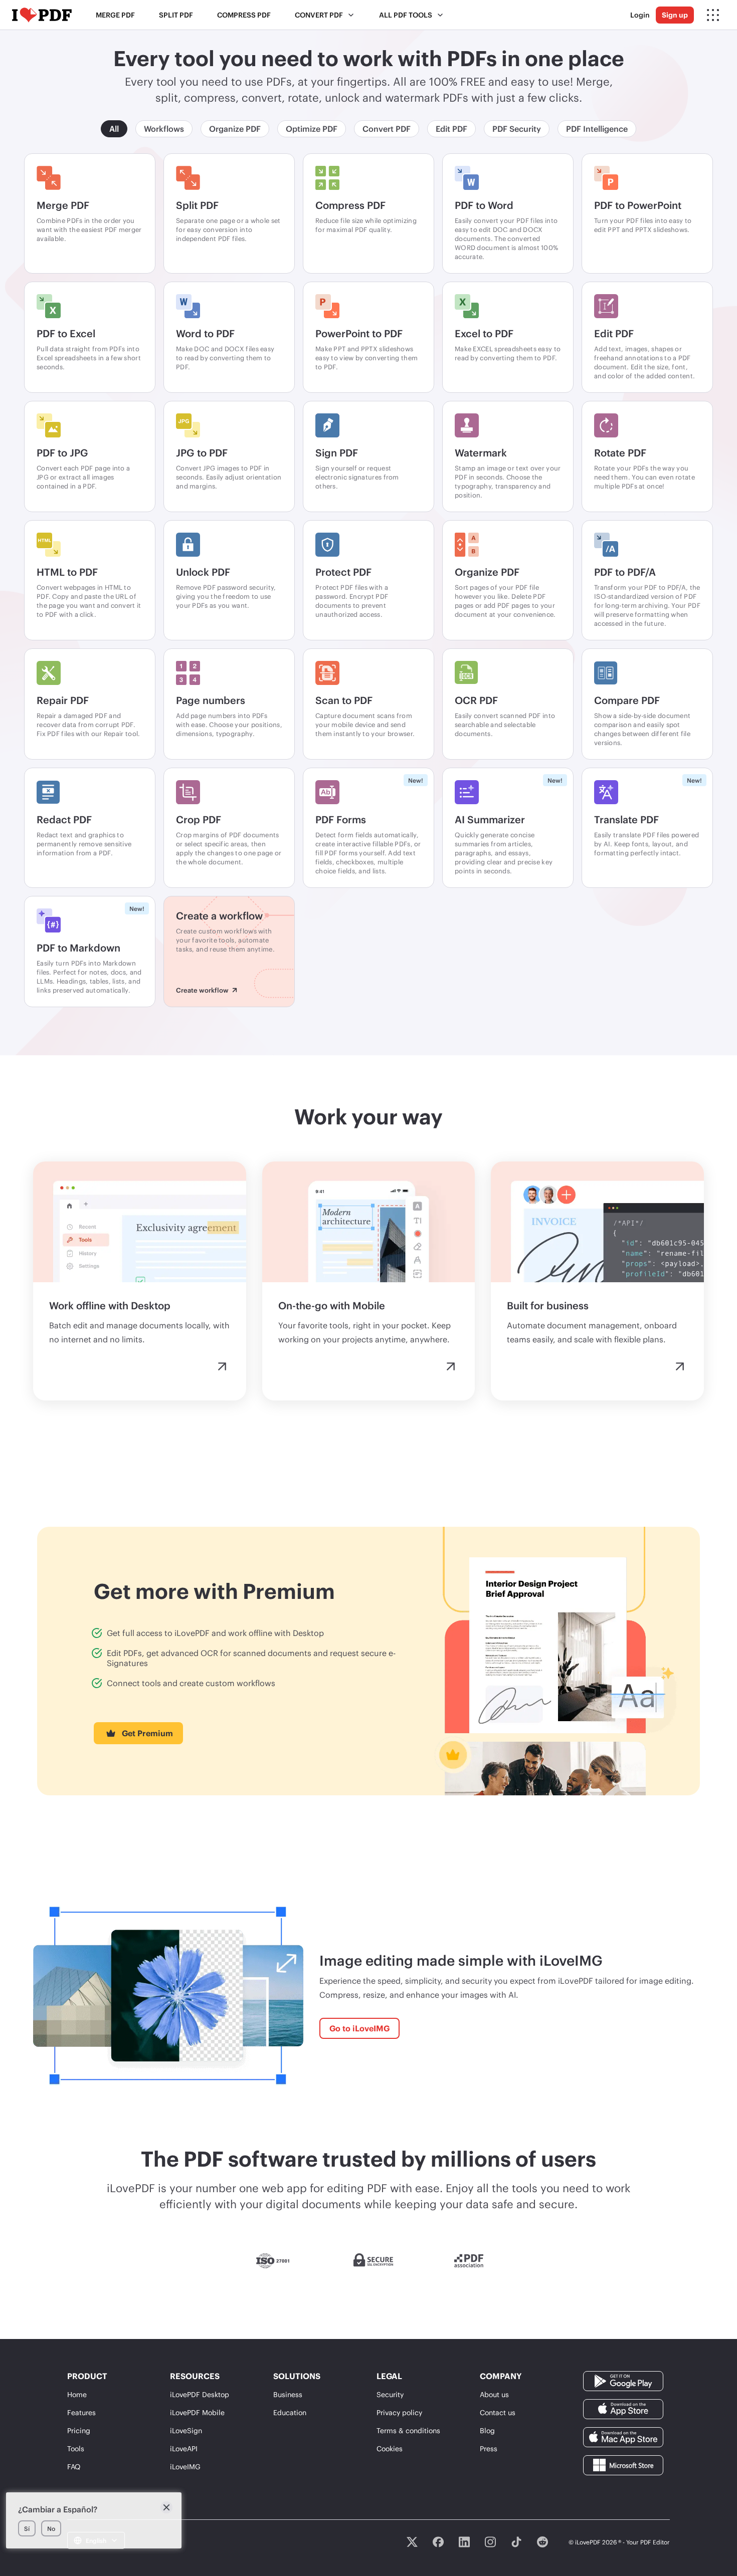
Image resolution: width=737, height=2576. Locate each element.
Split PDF (176, 15)
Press (489, 2448)
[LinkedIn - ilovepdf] (464, 2542)
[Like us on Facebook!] (438, 2542)
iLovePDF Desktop (200, 2394)
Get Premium (147, 1733)
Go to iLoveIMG (359, 2028)
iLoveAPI (184, 2448)
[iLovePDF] (42, 15)
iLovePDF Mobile (197, 2412)
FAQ (74, 2467)
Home (77, 2394)
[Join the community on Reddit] (542, 2542)
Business (288, 2394)
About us (494, 2394)
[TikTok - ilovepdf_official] (516, 2542)
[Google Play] (623, 2380)
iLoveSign (186, 2430)
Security (390, 2394)
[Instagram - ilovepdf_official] (490, 2542)
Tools (76, 2448)
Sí (27, 2528)
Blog (487, 2430)
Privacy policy (399, 2412)
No (51, 2528)
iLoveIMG (185, 2467)
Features (81, 2412)
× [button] (166, 2507)
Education (290, 2412)
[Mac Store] (623, 2436)
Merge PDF (115, 15)
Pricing (79, 2430)
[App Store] (623, 2408)
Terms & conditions (408, 2430)
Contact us (498, 2412)
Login (640, 15)
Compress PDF (244, 15)
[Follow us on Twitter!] (412, 2542)
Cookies (390, 2448)
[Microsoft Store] (623, 2465)
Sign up (675, 15)
